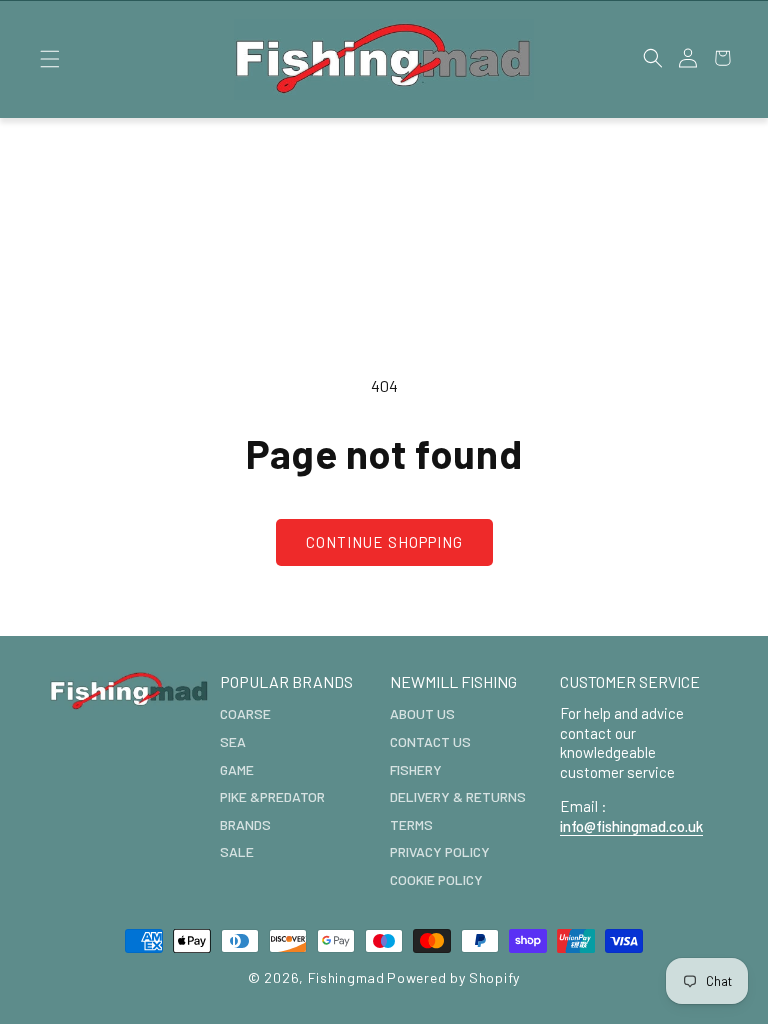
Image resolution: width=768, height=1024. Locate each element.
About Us (422, 713)
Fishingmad (346, 977)
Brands (245, 824)
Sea (233, 741)
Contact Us (430, 741)
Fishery (416, 769)
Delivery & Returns (458, 796)
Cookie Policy (436, 879)
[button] (49, 59)
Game (237, 769)
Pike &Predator (272, 796)
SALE (237, 851)
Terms (411, 824)
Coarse (245, 713)
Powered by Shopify (453, 977)
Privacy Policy (440, 851)
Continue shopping (384, 542)
